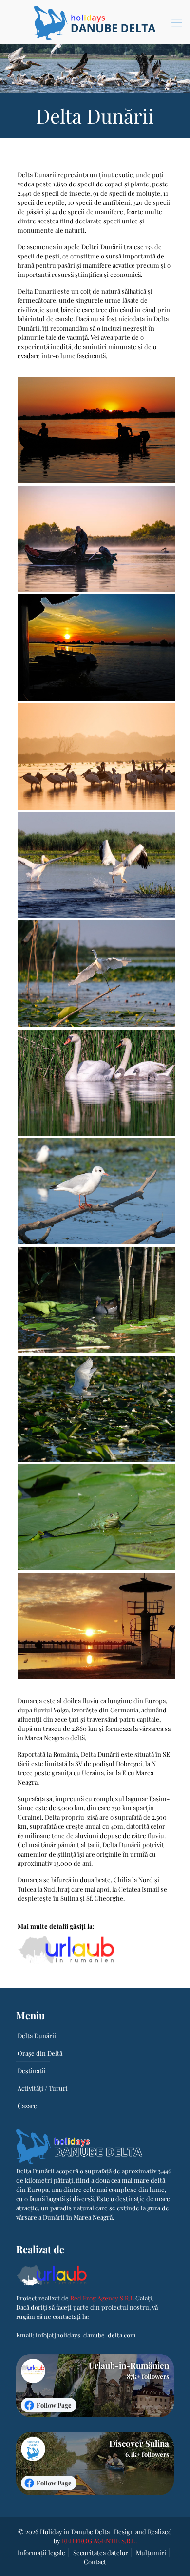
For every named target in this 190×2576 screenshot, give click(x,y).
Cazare (27, 2106)
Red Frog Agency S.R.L (102, 2298)
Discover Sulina (139, 2443)
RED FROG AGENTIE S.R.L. (99, 2541)
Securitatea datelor (101, 2552)
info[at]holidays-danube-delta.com (86, 2335)
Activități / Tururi (43, 2088)
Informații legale (41, 2552)
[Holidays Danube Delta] (95, 22)
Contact (95, 2562)
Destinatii (32, 2070)
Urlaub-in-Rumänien (129, 2365)
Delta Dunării (37, 2035)
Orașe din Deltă (40, 2053)
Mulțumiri (151, 2552)
